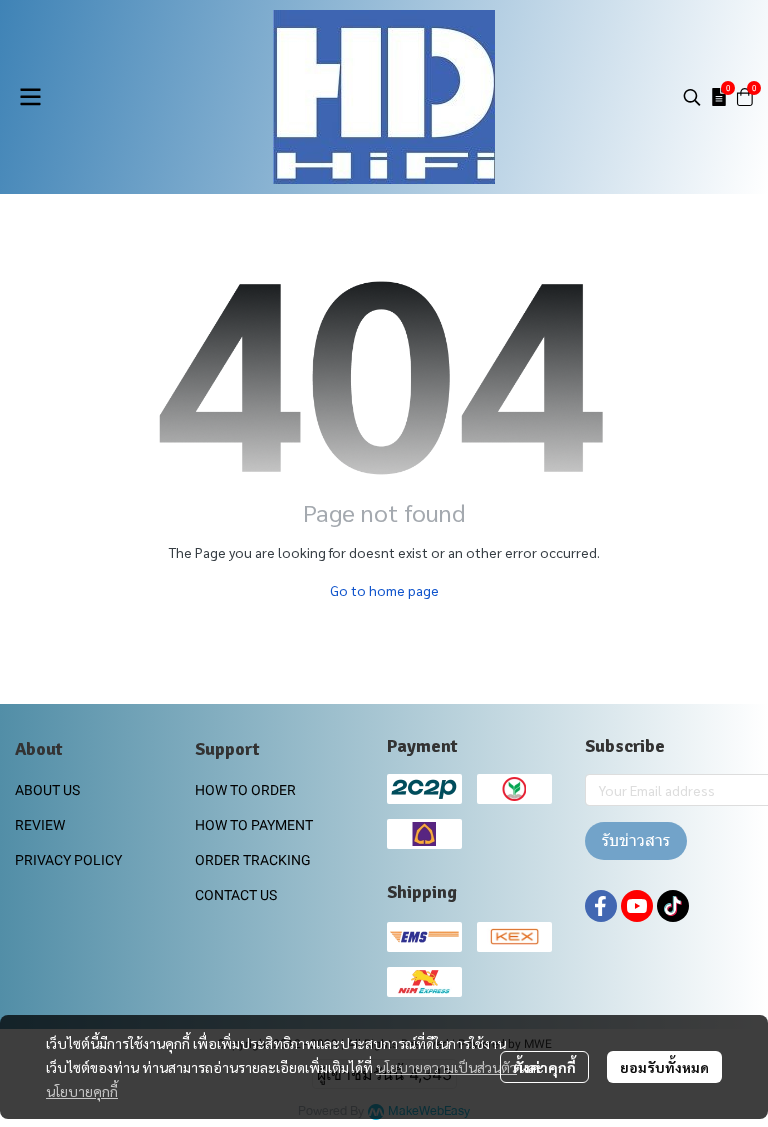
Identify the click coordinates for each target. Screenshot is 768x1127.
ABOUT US (47, 790)
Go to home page (384, 590)
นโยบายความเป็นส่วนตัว (446, 1067)
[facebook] (601, 906)
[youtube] (637, 906)
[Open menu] (30, 97)
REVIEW (40, 825)
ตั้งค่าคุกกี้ (544, 1067)
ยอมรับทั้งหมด (664, 1067)
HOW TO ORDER (245, 790)
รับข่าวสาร (636, 840)
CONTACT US (236, 895)
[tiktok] (673, 906)
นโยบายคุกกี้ (82, 1091)
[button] (692, 97)
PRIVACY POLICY (68, 860)
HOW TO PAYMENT (254, 825)
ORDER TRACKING (253, 860)
